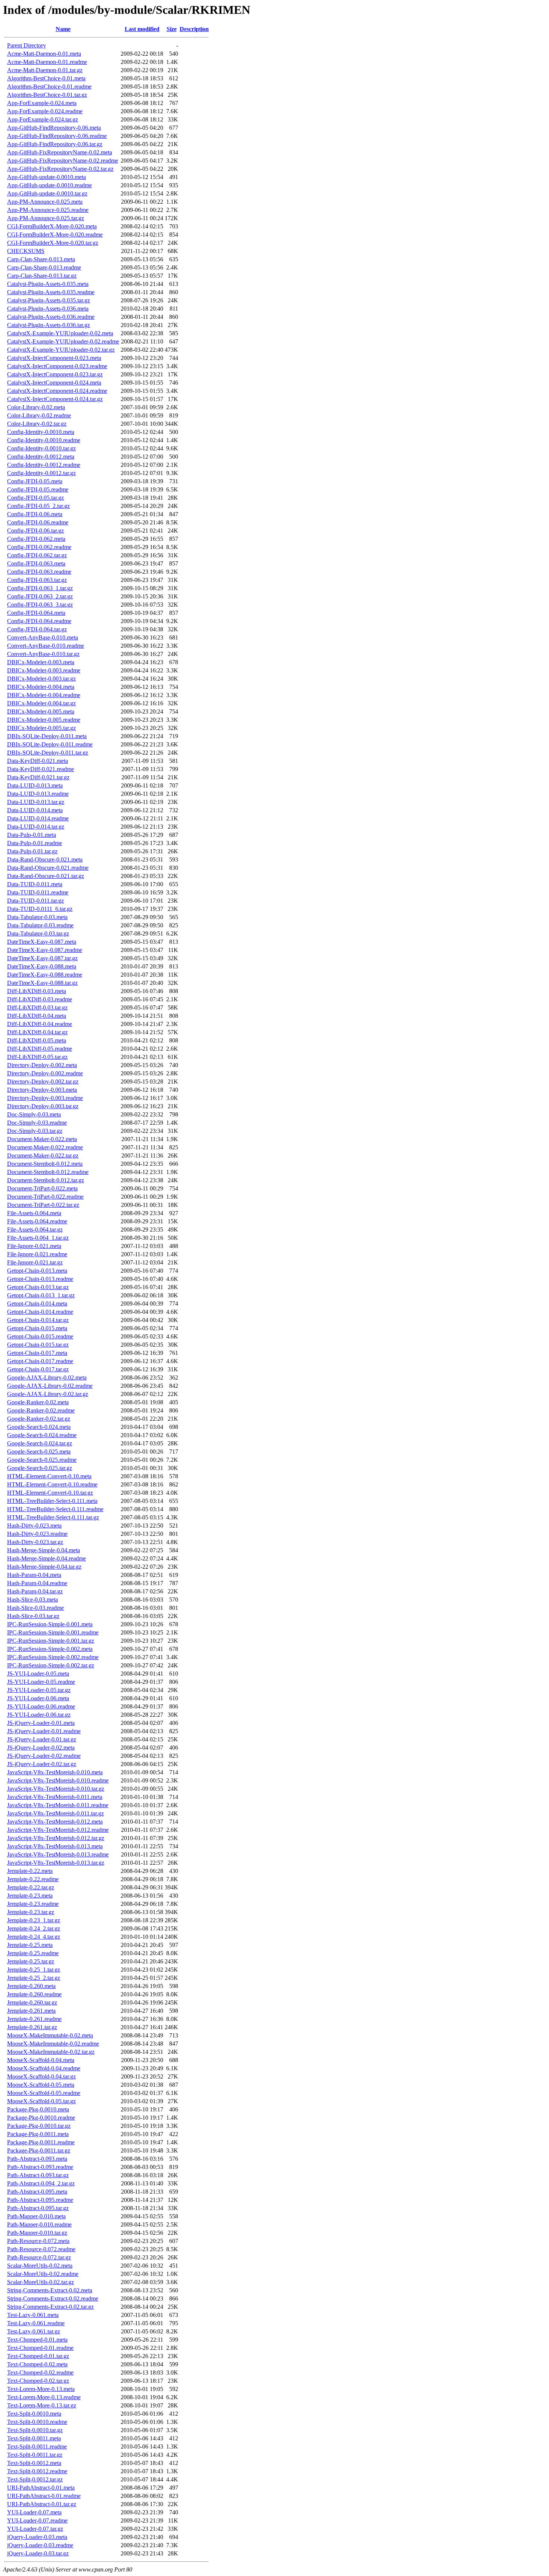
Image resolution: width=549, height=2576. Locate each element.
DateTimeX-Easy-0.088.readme (45, 975)
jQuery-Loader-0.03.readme (40, 2545)
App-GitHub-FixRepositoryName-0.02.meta (60, 152)
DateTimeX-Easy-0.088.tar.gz (42, 983)
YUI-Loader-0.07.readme (37, 2520)
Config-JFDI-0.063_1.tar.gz (40, 588)
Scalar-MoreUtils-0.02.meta (40, 2266)
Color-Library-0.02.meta (36, 407)
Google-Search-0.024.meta (39, 1427)
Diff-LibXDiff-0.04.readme (40, 1024)
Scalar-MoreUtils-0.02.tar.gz (41, 2282)
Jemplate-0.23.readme (33, 1904)
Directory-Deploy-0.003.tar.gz (43, 1106)
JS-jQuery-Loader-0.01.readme (44, 1731)
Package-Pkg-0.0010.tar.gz (39, 2126)
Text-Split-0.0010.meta (34, 2414)
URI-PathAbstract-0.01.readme (44, 2496)
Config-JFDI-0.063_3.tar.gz (40, 605)
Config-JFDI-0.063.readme (39, 572)
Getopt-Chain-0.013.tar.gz (38, 1287)
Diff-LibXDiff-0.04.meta (37, 1016)
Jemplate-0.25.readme (33, 1953)
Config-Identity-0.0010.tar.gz (41, 448)
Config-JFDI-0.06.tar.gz (35, 531)
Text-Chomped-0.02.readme (40, 2372)
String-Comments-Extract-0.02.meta (50, 2290)
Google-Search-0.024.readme (42, 1435)
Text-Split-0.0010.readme (37, 2422)
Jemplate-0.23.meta (30, 1896)
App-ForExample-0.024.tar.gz (43, 119)
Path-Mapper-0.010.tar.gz (37, 2233)
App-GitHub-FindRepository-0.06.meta (54, 128)
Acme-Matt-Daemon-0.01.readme (47, 62)
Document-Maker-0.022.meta (42, 1139)
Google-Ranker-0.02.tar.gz (39, 1419)
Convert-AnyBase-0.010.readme (46, 646)
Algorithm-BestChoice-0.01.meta (46, 78)
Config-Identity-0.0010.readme (44, 440)
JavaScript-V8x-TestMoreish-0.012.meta (55, 1822)
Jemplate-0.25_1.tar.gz (34, 1970)
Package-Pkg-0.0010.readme (41, 2118)
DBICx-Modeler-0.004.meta (41, 687)
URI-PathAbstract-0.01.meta (41, 2488)
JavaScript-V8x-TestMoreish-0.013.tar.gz (56, 1863)
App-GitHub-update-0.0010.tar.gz (47, 193)
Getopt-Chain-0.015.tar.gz (38, 1345)
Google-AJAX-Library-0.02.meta (47, 1378)
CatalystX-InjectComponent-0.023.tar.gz (55, 374)
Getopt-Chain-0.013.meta (37, 1271)
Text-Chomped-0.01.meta (37, 2340)
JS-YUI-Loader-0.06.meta (38, 1698)
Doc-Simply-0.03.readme (37, 1123)
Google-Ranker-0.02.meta (38, 1402)
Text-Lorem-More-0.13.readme (44, 2397)
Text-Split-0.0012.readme (37, 2471)
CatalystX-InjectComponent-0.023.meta (54, 358)
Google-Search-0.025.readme (42, 1460)
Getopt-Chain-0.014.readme (40, 1312)
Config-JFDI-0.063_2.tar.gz (40, 596)
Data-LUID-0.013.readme (38, 794)
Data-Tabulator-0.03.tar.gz (38, 933)
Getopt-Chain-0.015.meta (37, 1328)
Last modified (142, 29)
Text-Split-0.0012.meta (34, 2463)
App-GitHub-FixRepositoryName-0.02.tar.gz (60, 169)
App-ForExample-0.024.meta (42, 103)
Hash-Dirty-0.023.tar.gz (35, 1542)
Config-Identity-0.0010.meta (41, 432)
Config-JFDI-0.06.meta (35, 514)
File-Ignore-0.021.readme (37, 1254)
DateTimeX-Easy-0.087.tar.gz (42, 958)
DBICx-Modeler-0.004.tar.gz (41, 703)
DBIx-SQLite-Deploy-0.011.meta (47, 736)
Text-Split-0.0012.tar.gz (35, 2479)
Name (63, 29)
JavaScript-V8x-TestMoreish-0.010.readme (58, 1780)
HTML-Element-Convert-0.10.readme (52, 1484)
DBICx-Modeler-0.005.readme (44, 720)
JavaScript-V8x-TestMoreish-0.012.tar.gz (56, 1838)
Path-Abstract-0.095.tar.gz (38, 2208)
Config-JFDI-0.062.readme (39, 547)
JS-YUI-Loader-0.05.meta (38, 1674)
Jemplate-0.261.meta (31, 2011)
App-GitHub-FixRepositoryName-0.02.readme (63, 161)
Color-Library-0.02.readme (39, 415)
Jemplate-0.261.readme (34, 2019)
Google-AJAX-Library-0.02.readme (50, 1386)
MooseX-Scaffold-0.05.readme (44, 2093)
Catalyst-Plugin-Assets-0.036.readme (51, 317)
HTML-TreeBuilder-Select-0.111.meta (52, 1501)
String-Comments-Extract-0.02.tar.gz (50, 2307)
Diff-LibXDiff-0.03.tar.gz (37, 1007)
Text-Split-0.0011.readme (37, 2446)
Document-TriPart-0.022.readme (45, 1197)
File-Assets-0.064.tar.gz (35, 1230)
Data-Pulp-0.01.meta (32, 835)
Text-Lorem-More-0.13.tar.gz (42, 2405)
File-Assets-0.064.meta (34, 1213)
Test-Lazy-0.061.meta (33, 2315)
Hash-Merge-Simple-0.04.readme (46, 1558)
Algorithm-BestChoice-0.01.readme (49, 87)
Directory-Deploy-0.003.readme (45, 1098)
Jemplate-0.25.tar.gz (31, 1961)
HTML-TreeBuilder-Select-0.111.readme (55, 1509)
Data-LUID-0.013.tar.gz (36, 802)
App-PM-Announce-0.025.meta (45, 202)
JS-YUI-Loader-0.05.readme (41, 1682)
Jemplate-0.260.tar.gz (32, 2002)
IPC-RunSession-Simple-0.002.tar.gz (51, 1665)
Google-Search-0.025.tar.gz (40, 1468)
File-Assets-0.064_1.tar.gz (38, 1238)
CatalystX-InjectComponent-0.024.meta (54, 383)
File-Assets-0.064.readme (37, 1221)
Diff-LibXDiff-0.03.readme (40, 999)
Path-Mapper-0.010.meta (36, 2216)
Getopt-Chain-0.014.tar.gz (38, 1320)
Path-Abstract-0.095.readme (40, 2200)
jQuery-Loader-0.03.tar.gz (38, 2553)
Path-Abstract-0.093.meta (37, 2159)
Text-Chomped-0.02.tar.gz (38, 2381)
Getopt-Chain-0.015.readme (40, 1336)
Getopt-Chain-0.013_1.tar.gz (41, 1295)
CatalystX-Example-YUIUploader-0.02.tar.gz (61, 350)
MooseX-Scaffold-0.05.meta (41, 2085)
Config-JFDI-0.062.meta (36, 539)
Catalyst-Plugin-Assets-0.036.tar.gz (49, 325)
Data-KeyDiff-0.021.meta (38, 761)
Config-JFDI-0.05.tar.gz (35, 498)
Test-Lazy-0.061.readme (36, 2323)
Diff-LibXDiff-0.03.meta (37, 991)
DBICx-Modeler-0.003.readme (44, 670)
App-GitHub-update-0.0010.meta (46, 177)
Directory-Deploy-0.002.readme (45, 1073)
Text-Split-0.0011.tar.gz (35, 2455)
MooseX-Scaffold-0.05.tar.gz (41, 2101)
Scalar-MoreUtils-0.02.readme (43, 2274)
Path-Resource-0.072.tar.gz (39, 2257)
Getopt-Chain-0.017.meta (37, 1353)
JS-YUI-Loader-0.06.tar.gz (39, 1715)
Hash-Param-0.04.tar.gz (35, 1591)
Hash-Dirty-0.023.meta (34, 1526)
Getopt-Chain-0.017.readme (40, 1361)
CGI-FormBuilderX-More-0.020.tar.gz (53, 243)
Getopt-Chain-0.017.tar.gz (38, 1369)
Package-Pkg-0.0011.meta (38, 2134)
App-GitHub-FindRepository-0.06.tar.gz (55, 144)
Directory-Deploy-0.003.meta (42, 1090)
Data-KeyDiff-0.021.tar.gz (38, 777)
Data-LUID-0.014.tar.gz (36, 827)
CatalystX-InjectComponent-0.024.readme (57, 391)
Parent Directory (27, 45)
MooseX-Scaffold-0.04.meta (41, 2060)
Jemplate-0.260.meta (31, 1986)
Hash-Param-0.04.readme (37, 1583)
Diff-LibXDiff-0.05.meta (37, 1040)
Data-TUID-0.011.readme (38, 892)
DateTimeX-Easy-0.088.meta (42, 966)
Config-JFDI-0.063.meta (36, 563)
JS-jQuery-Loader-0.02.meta (41, 1748)
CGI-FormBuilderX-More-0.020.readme (55, 235)
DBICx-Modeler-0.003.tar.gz (41, 679)
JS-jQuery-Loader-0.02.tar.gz (42, 1764)
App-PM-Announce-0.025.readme (48, 210)
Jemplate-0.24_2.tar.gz (34, 1928)
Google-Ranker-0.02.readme (41, 1410)
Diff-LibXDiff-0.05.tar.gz (37, 1057)
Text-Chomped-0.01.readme (40, 2348)
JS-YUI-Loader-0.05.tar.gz (39, 1690)
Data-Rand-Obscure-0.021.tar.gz (46, 876)
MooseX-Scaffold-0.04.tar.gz (41, 2076)
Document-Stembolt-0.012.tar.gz (46, 1180)
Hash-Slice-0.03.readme (35, 1608)
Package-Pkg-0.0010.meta (38, 2109)
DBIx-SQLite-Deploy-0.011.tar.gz (48, 753)
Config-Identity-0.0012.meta (41, 457)
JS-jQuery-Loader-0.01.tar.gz (42, 1739)
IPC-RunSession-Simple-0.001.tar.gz (51, 1641)
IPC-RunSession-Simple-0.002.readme (53, 1657)
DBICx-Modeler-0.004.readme (44, 695)
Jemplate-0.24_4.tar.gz (34, 1937)
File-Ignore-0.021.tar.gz (35, 1262)
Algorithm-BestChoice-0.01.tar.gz (47, 95)
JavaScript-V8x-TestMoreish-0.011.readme (58, 1805)
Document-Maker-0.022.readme (45, 1147)
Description (194, 29)
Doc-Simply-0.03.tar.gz (35, 1131)
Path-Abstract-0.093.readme (40, 2167)
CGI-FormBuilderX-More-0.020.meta (52, 226)
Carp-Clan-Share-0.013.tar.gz (42, 276)
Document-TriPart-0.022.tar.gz (43, 1205)
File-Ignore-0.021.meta (34, 1246)
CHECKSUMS (26, 251)
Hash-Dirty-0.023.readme (37, 1534)
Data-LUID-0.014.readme (38, 818)
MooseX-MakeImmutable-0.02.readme (53, 2044)
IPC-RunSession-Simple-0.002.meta (50, 1649)
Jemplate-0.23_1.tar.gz (34, 1920)
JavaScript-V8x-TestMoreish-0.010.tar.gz (56, 1789)
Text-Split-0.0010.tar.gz (35, 2430)
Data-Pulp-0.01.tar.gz (32, 851)
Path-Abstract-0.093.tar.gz (38, 2175)
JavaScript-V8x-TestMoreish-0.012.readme (58, 1830)
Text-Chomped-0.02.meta (37, 2364)
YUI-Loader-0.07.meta (34, 2512)
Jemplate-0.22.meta (30, 1871)
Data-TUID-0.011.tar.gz (35, 901)
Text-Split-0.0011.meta (34, 2438)
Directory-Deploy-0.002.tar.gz (43, 1081)
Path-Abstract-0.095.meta (37, 2192)
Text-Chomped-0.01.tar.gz (38, 2356)
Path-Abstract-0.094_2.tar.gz (41, 2183)
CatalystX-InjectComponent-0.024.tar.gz (55, 399)
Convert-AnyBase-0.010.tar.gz (43, 654)
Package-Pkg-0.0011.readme (41, 2142)
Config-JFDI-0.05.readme (38, 489)
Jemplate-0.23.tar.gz (31, 1912)
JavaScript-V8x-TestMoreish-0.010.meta (55, 1772)
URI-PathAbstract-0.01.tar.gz (42, 2504)
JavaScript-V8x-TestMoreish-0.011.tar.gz (55, 1813)
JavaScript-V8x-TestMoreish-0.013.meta (55, 1846)
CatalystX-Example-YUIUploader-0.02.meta (60, 333)
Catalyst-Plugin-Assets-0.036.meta (48, 309)
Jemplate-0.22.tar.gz (31, 1887)
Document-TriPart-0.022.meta (42, 1188)
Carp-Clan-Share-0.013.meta (41, 259)
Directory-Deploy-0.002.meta (42, 1065)
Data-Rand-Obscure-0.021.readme (48, 868)
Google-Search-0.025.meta (39, 1452)
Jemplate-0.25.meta (30, 1945)
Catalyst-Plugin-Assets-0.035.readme (51, 292)
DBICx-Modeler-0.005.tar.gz (41, 728)
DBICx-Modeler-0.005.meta (41, 711)
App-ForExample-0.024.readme (45, 111)
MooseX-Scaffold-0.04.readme (44, 2068)
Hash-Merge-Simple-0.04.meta (44, 1550)
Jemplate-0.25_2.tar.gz (34, 1978)
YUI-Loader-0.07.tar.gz (35, 2529)
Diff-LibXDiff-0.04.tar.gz (37, 1032)
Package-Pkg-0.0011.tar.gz (39, 2150)
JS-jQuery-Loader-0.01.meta (41, 1723)
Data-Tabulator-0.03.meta (37, 917)
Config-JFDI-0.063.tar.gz (37, 580)
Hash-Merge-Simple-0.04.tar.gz (44, 1567)
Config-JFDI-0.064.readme (39, 621)
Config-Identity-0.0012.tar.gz (41, 473)
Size (172, 29)
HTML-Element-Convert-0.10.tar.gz (50, 1493)
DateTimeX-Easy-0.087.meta (42, 942)
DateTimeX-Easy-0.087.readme (45, 950)
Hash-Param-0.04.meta (34, 1575)
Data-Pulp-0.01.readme (35, 843)
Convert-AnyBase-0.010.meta (43, 637)
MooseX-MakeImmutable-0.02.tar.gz (51, 2052)
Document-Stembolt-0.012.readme (48, 1172)
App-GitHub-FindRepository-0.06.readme (57, 136)
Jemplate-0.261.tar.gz (32, 2027)
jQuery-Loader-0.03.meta (37, 2537)
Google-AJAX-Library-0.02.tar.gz (48, 1394)
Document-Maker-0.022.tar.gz (43, 1155)
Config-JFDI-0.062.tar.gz (37, 555)
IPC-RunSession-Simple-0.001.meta (50, 1624)
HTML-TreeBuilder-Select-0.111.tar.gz (53, 1517)
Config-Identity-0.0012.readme (44, 465)
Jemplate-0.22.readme (33, 1879)
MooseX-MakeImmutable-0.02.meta (50, 2035)
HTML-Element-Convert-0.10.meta (49, 1476)
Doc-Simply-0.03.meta (34, 1114)
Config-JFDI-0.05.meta (35, 481)
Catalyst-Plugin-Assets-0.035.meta (48, 284)
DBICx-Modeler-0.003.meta (41, 662)
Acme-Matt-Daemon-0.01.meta (44, 54)
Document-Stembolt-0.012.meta (45, 1164)
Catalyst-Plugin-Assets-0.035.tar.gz (49, 300)
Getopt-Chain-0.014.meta (37, 1304)
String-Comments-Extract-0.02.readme (53, 2298)
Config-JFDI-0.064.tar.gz (37, 629)
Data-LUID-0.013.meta (35, 785)
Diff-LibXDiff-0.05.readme (40, 1049)
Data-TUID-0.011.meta (35, 884)
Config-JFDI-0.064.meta (36, 613)
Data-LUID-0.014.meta (35, 810)
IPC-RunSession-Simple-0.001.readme (53, 1632)
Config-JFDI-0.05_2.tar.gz (38, 506)
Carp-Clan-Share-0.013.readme (44, 267)
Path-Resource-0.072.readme (41, 2249)
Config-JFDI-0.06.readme (38, 522)
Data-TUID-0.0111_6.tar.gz (40, 909)
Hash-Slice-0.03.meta (32, 1600)
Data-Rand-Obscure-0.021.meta (45, 859)
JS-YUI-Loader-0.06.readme (41, 1706)
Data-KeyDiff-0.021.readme (41, 769)
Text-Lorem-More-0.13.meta (41, 2389)
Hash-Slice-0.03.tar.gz (33, 1616)
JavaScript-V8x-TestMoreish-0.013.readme (58, 1854)
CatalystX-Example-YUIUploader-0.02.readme (63, 341)
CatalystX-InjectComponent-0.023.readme (57, 366)
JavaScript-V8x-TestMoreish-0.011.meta (55, 1797)
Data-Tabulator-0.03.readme (40, 925)
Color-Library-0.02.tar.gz (37, 424)
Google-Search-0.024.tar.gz (40, 1443)
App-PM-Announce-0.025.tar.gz (46, 218)
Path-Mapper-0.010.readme (39, 2224)
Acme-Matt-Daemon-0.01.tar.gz (45, 70)
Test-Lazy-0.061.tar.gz (34, 2331)
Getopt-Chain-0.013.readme (40, 1279)
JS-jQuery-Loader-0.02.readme (44, 1756)
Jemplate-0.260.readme (34, 1994)
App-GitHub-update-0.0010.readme (49, 185)
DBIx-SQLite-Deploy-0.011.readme (50, 744)
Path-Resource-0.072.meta (38, 2241)
